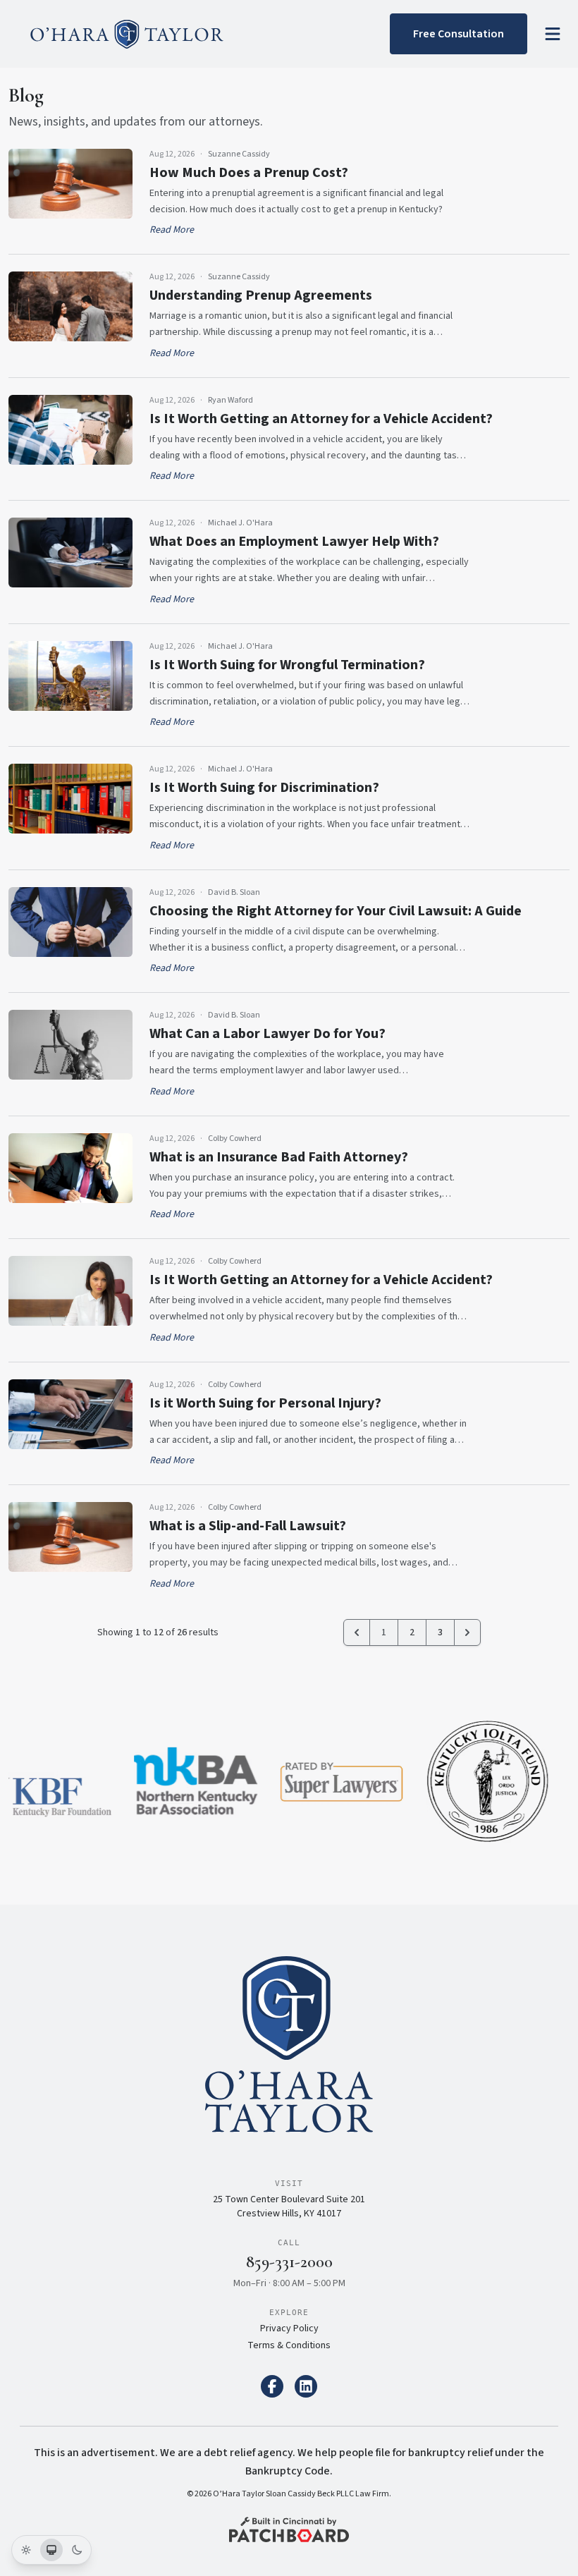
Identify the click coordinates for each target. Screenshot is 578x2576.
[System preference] (51, 2550)
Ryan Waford (230, 401)
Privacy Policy (289, 2328)
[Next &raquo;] (467, 1632)
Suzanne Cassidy (239, 154)
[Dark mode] (77, 2550)
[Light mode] (26, 2550)
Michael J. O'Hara (240, 523)
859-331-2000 (289, 2262)
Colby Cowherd (235, 1139)
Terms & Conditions (289, 2345)
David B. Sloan (234, 893)
